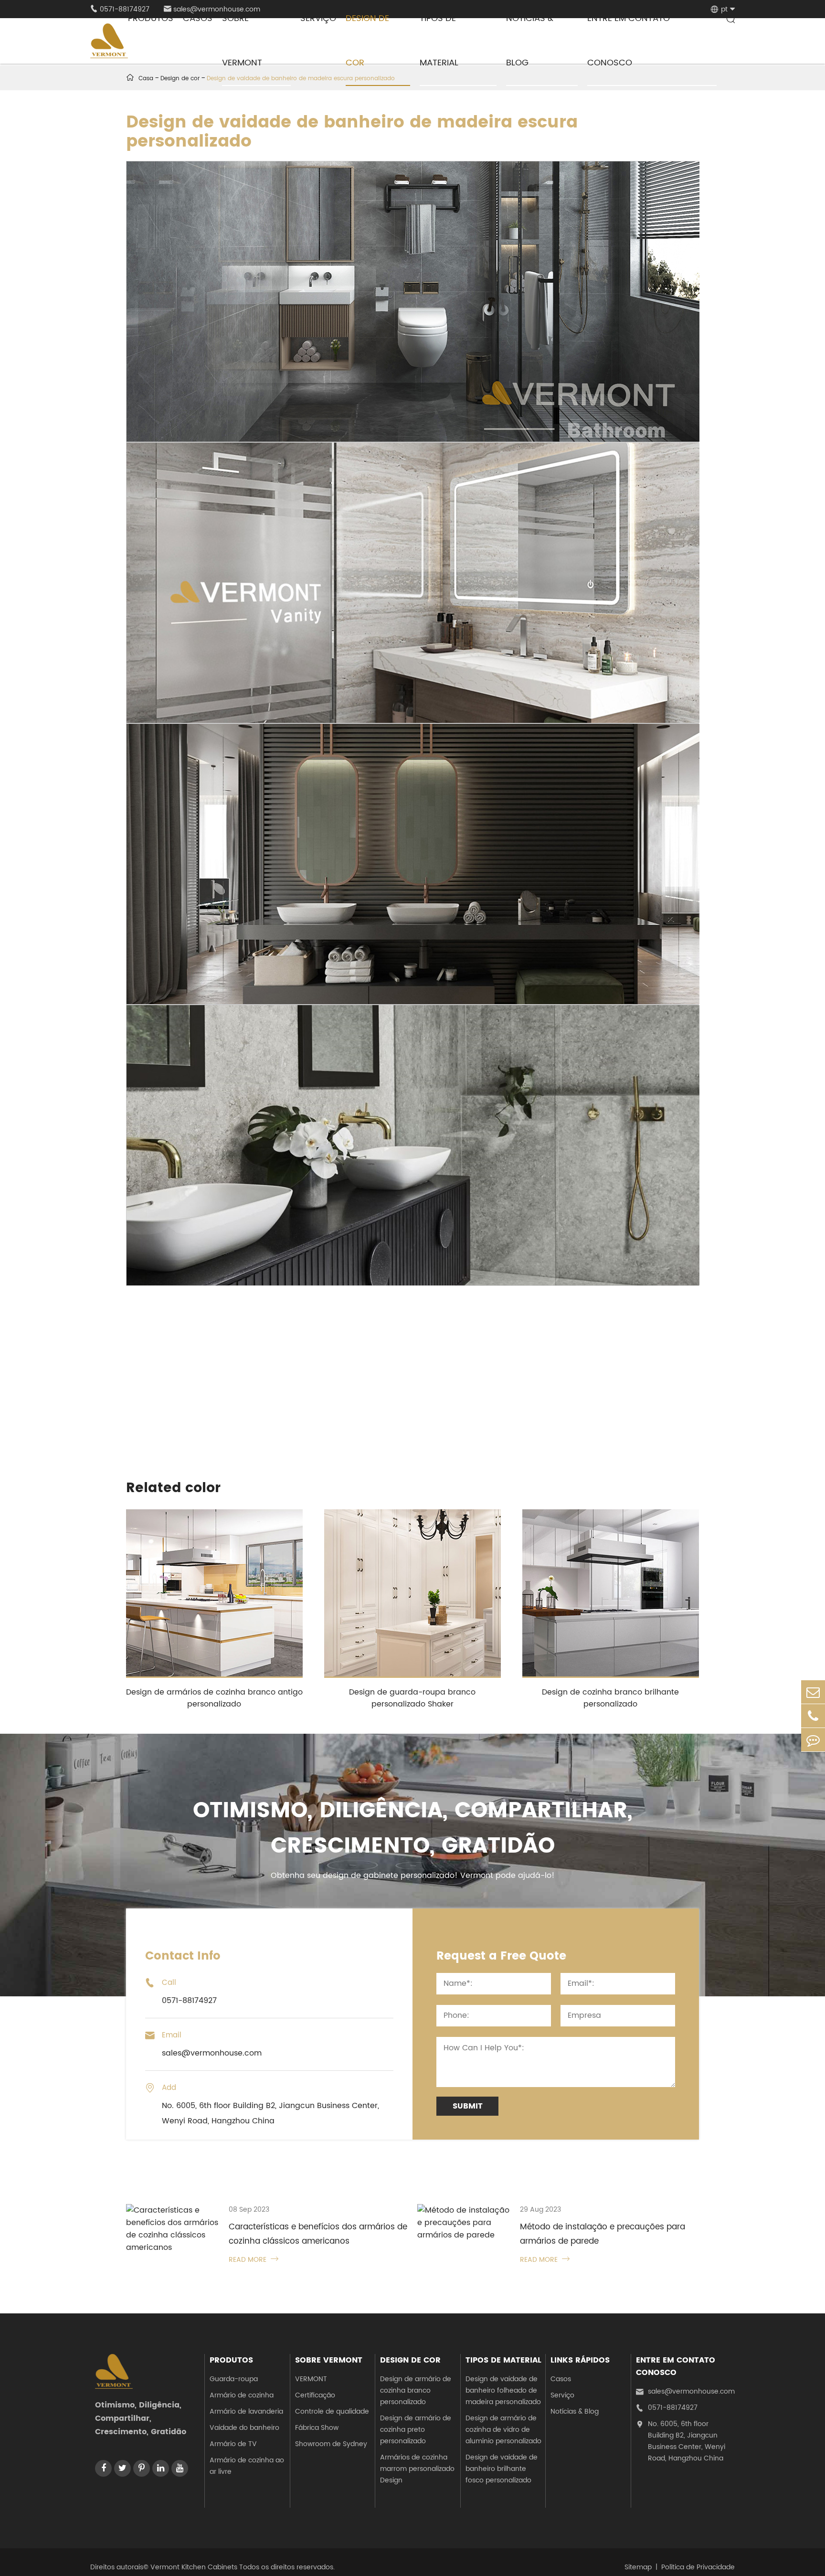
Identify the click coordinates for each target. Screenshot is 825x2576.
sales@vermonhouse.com (685, 2391)
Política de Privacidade (698, 2567)
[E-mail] (813, 1692)
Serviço (562, 2395)
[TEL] (813, 1716)
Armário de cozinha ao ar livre (247, 2466)
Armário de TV (233, 2444)
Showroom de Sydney (331, 2444)
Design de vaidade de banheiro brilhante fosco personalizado (502, 2469)
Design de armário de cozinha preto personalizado (416, 2430)
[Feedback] (813, 1740)
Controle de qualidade (332, 2412)
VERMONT (311, 2379)
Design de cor (410, 2360)
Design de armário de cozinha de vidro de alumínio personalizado (503, 2430)
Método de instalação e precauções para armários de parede (603, 2234)
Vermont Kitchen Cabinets (194, 2567)
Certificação (315, 2395)
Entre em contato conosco (676, 2366)
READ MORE (254, 2260)
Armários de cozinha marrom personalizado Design (417, 2469)
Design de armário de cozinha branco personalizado (416, 2390)
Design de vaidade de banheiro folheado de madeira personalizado (503, 2390)
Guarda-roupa (234, 2379)
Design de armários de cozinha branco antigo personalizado (214, 1698)
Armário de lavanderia (246, 2412)
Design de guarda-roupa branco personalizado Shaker (412, 1698)
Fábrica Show (317, 2428)
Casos (561, 2379)
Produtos (231, 2360)
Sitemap (638, 2567)
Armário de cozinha (242, 2395)
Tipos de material (503, 2360)
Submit (468, 2106)
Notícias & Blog (575, 2412)
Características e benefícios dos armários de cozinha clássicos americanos (318, 2234)
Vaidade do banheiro (244, 2428)
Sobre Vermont (329, 2360)
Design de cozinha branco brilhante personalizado (610, 1698)
